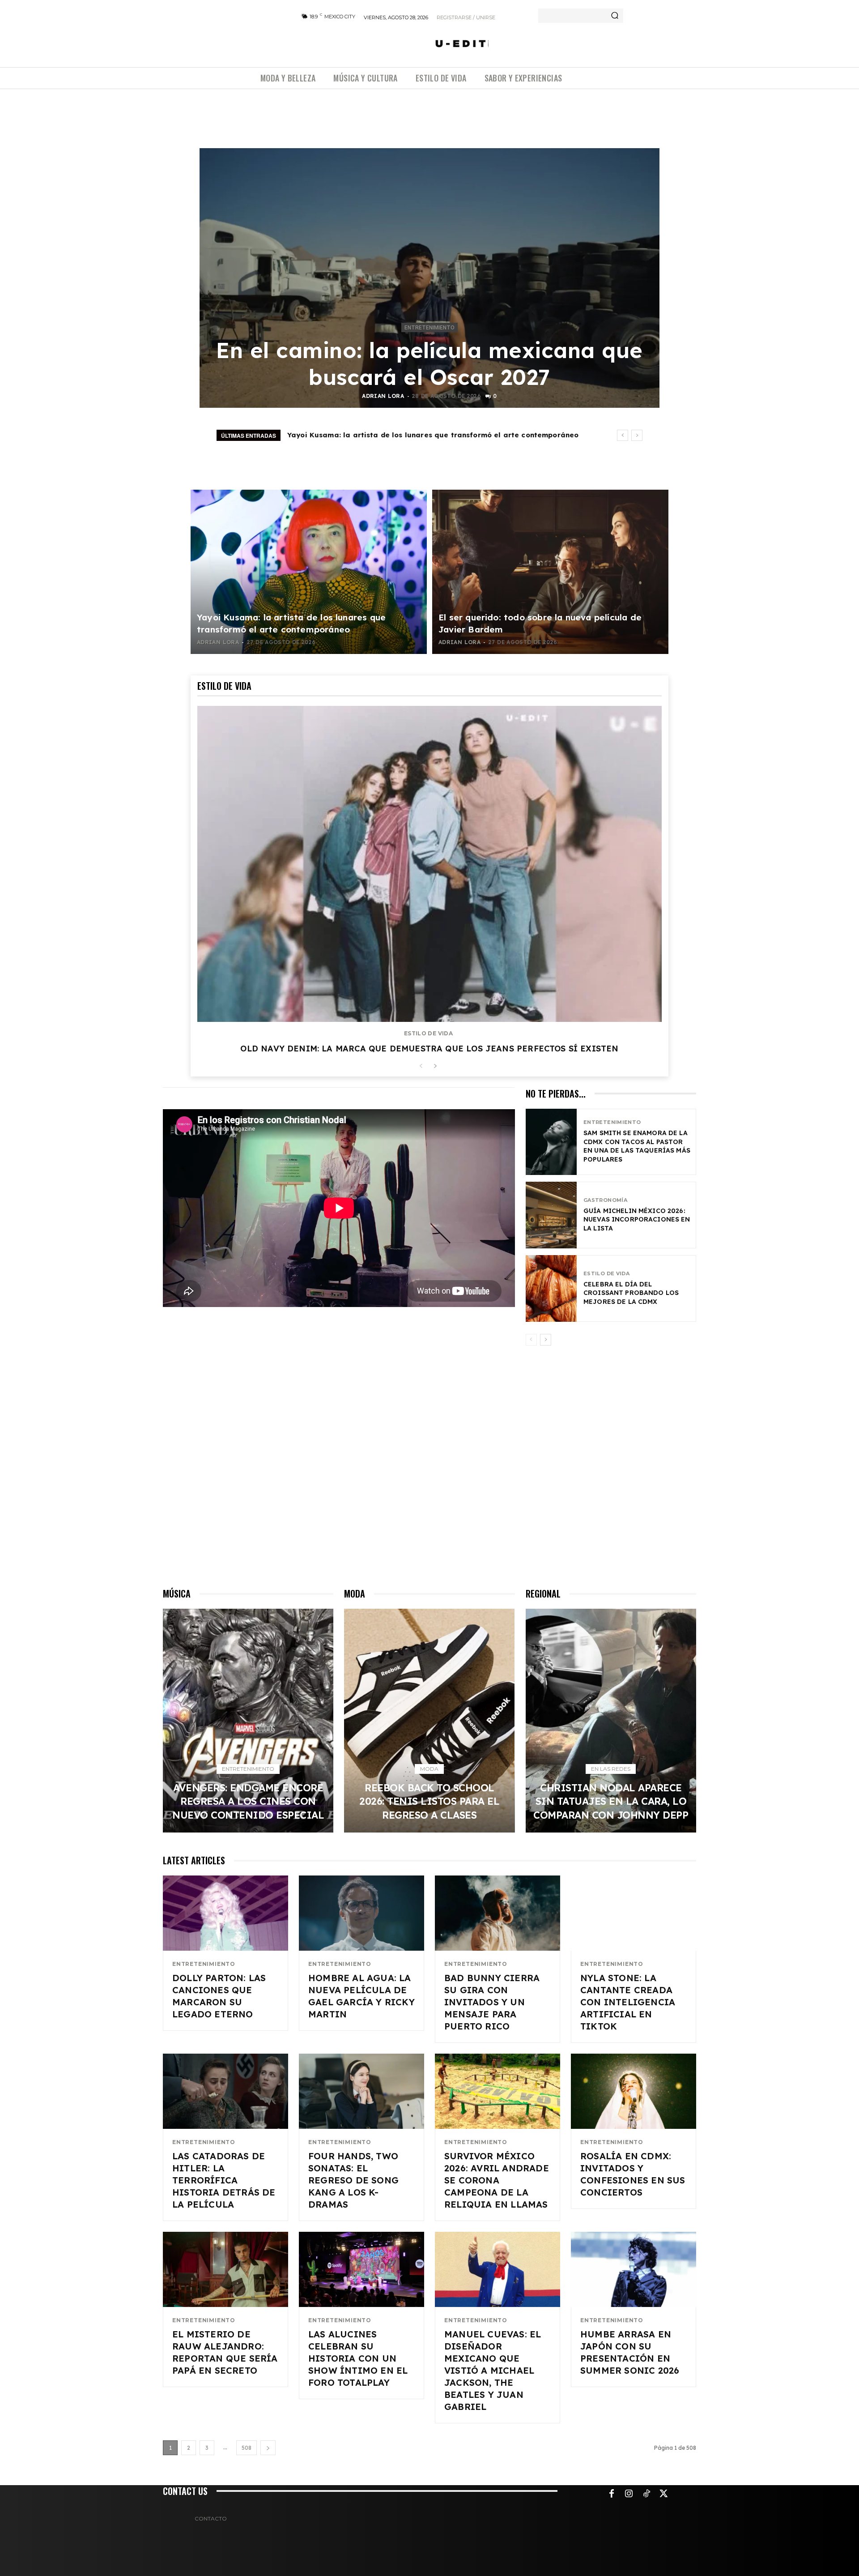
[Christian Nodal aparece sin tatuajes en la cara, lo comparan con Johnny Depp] (611, 1721)
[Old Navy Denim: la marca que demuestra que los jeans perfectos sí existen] (429, 864)
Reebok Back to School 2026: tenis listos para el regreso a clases (429, 1801)
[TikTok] (646, 2494)
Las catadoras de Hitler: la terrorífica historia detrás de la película (224, 2180)
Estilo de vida (428, 1034)
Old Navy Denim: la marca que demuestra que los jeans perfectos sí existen (429, 1049)
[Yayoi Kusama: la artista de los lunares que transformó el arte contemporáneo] (309, 572)
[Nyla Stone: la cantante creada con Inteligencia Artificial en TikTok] (634, 1913)
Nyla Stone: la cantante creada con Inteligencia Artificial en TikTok (628, 2002)
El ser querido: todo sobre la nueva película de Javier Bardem (401, 435)
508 (247, 2448)
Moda (429, 1769)
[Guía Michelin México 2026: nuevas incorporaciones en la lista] (551, 1215)
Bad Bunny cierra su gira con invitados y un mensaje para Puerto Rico (492, 2002)
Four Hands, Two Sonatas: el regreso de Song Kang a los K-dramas (353, 2180)
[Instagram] (629, 2494)
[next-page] (435, 1066)
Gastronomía (605, 1200)
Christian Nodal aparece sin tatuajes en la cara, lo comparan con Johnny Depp (611, 1801)
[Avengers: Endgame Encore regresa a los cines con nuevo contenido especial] (248, 1721)
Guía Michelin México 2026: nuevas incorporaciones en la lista (637, 1220)
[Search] (615, 16)
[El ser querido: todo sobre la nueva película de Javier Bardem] (550, 572)
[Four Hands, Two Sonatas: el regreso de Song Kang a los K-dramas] (361, 2091)
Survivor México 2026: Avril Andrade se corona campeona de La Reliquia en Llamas (497, 2180)
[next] (637, 435)
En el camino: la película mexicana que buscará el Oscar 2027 (429, 363)
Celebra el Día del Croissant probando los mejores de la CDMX (631, 1293)
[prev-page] (421, 1066)
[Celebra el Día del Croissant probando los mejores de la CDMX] (551, 1288)
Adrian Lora (383, 396)
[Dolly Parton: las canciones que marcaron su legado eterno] (225, 1913)
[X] (664, 2494)
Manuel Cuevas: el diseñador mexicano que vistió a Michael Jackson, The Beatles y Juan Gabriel (493, 2370)
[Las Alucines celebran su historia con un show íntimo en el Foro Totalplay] (361, 2269)
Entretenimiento (429, 328)
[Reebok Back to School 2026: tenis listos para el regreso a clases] (429, 1721)
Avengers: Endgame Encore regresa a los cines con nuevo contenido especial (248, 1801)
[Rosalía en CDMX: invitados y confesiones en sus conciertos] (634, 2091)
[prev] (623, 435)
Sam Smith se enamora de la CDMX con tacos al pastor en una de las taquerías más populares (637, 1146)
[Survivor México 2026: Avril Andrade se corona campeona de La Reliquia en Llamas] (498, 2091)
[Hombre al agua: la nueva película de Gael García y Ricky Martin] (361, 1913)
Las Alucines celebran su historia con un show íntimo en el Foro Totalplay (358, 2358)
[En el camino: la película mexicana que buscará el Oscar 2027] (429, 278)
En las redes (611, 1769)
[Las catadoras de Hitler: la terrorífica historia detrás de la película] (225, 2091)
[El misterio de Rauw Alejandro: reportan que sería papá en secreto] (225, 2269)
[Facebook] (612, 2494)
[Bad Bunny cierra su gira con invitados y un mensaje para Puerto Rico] (498, 1913)
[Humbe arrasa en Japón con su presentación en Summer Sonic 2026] (634, 2269)
